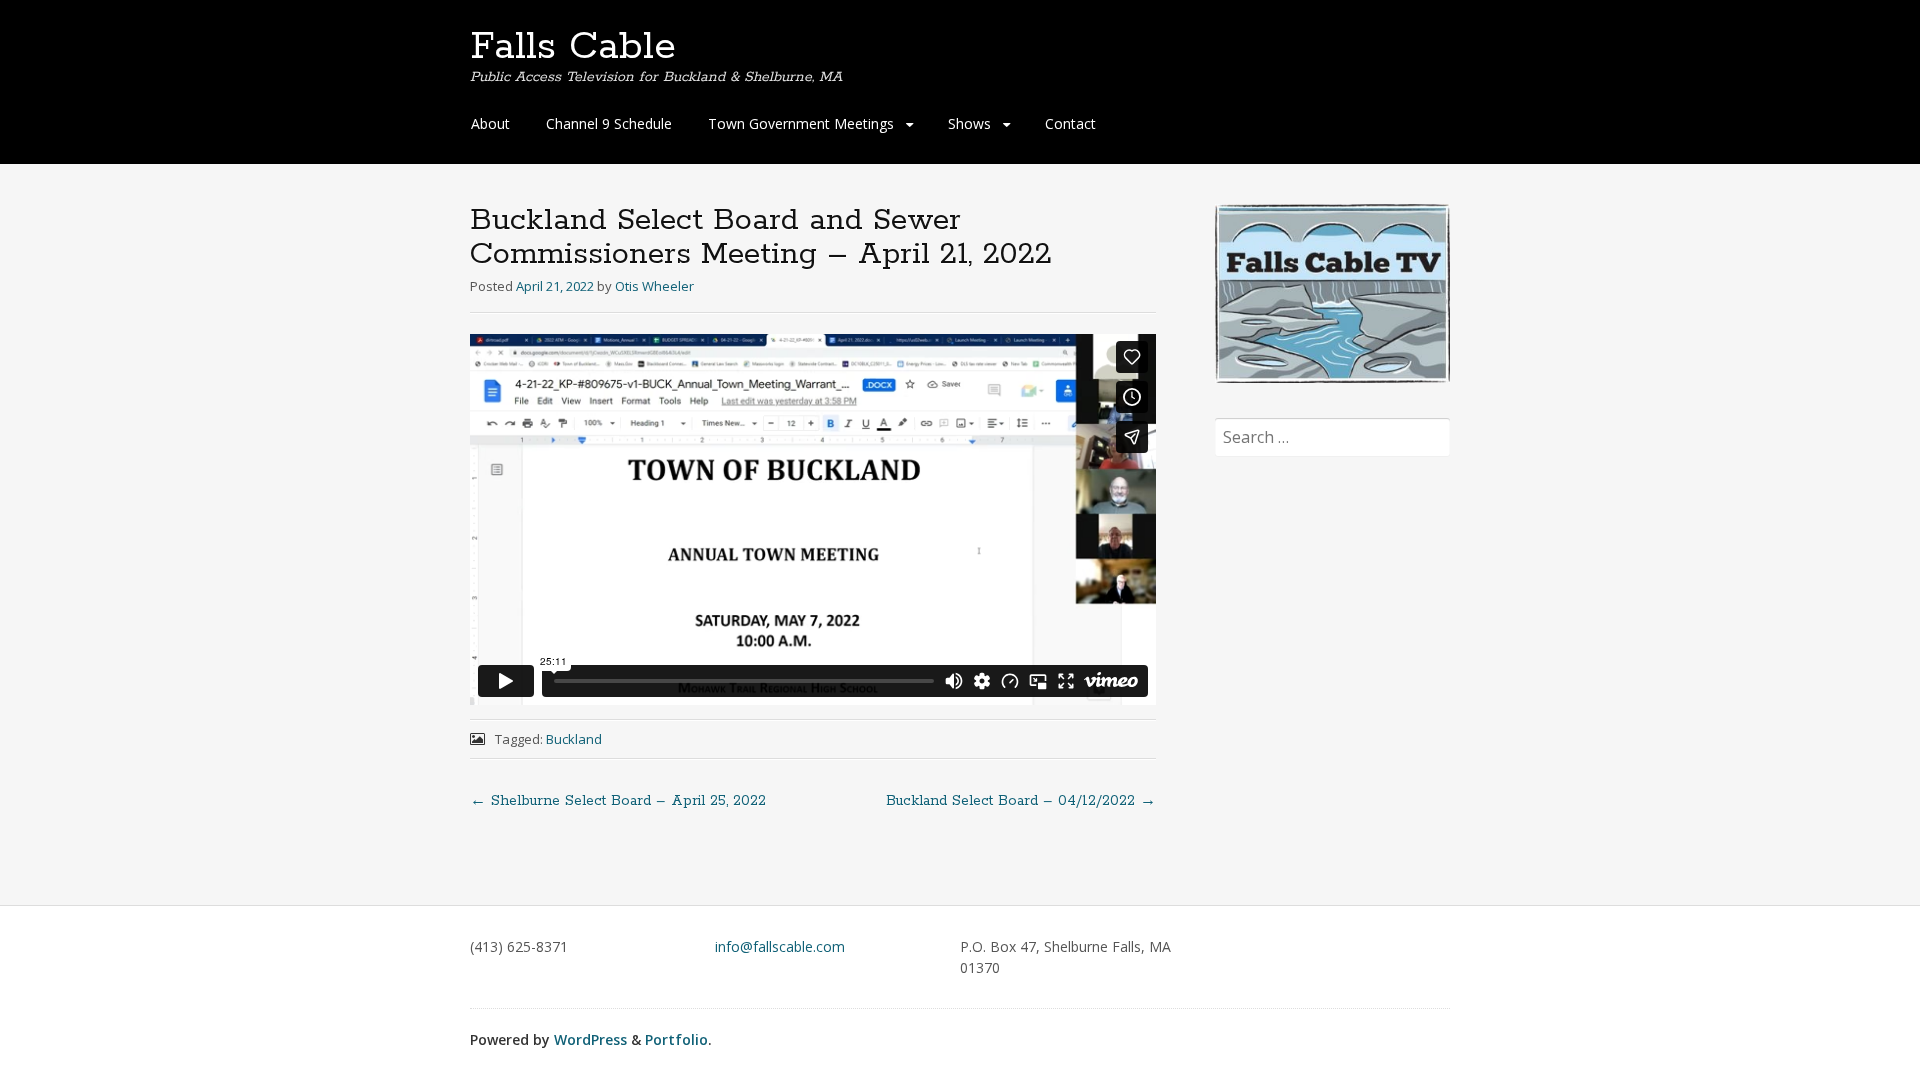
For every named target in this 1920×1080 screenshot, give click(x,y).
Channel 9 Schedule (609, 123)
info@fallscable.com (780, 946)
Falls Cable (573, 47)
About (490, 123)
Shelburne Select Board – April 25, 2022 (618, 801)
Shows (969, 123)
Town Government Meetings (801, 123)
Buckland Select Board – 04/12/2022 (1021, 801)
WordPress (590, 1039)
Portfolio (676, 1039)
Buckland (574, 739)
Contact (1070, 123)
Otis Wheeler (654, 286)
